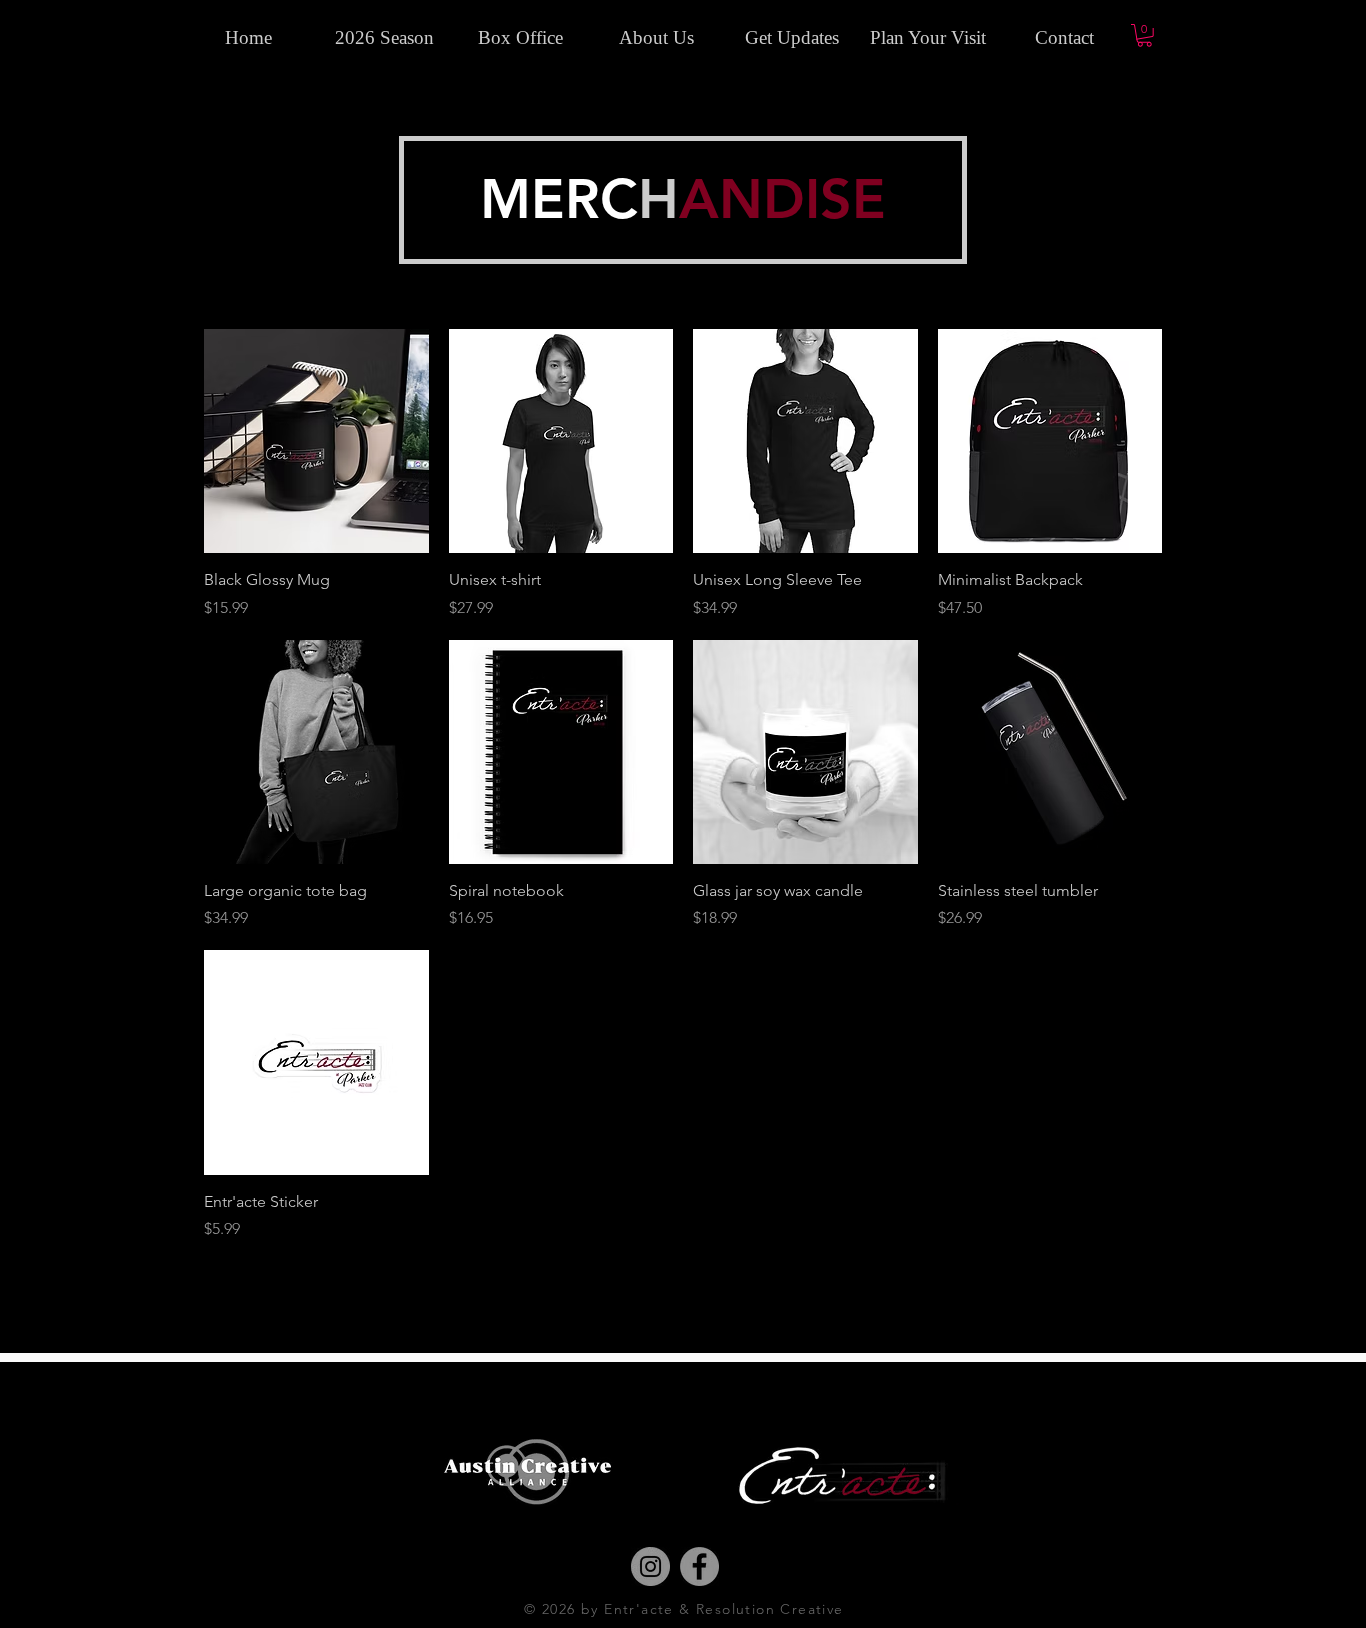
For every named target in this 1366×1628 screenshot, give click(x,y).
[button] (1144, 35)
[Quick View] (316, 441)
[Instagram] (650, 1566)
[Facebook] (699, 1566)
